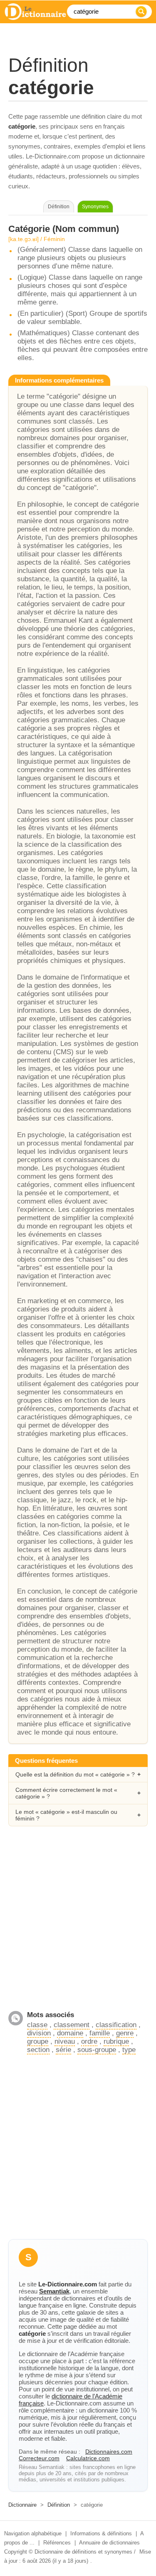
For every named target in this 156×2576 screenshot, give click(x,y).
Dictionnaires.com (109, 2452)
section (38, 2050)
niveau (65, 2041)
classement (72, 2025)
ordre (89, 2041)
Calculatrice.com (88, 2458)
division (39, 2033)
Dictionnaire (22, 2505)
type (129, 2050)
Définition (59, 2505)
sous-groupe (97, 2050)
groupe (38, 2041)
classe (37, 2025)
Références (57, 2543)
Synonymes (95, 207)
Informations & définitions (101, 2533)
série (63, 2050)
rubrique (116, 2041)
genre (125, 2033)
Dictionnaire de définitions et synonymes (83, 2552)
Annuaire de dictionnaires (109, 2543)
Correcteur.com (39, 2458)
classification (116, 2025)
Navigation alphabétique (33, 2533)
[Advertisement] (78, 1923)
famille (100, 2033)
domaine (70, 2033)
